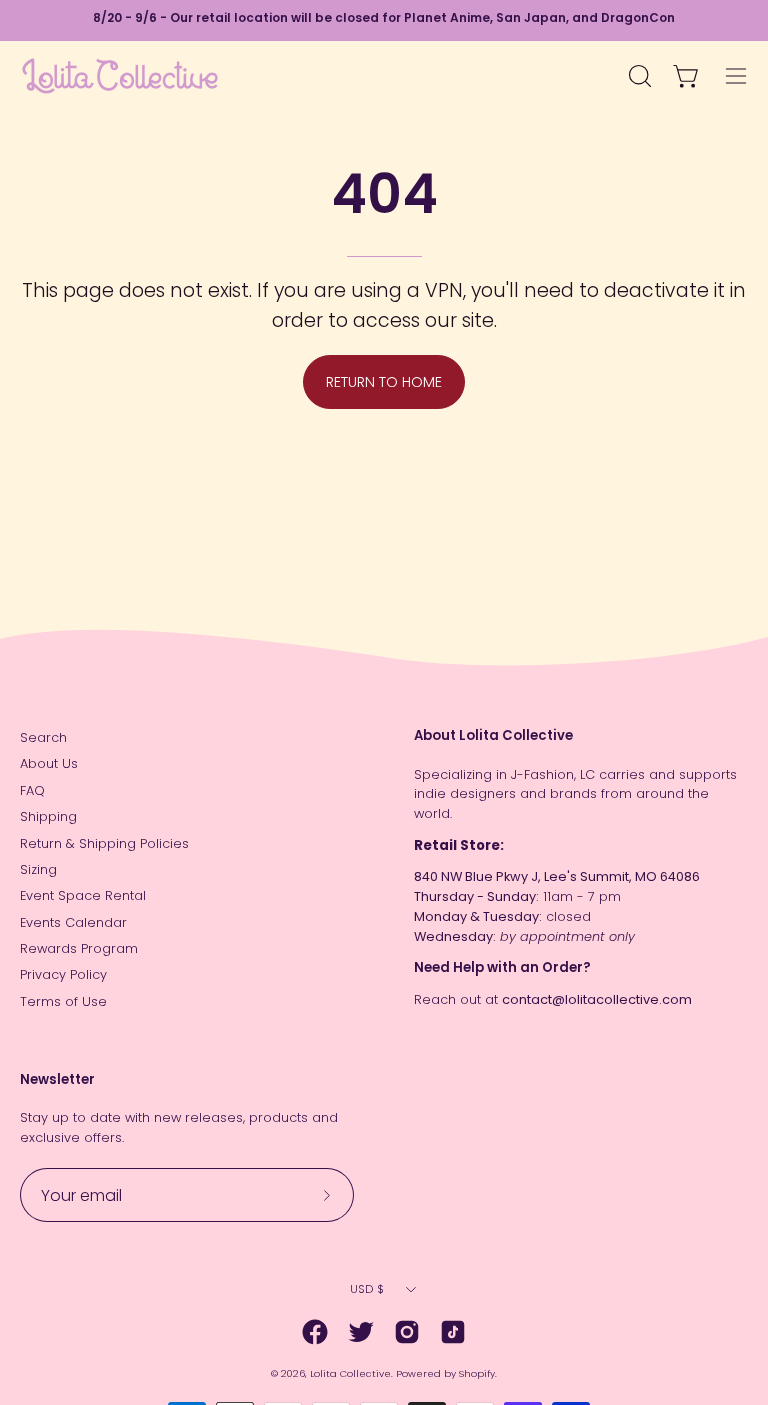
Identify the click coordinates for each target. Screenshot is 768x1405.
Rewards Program (79, 948)
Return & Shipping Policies (104, 843)
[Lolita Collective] (120, 76)
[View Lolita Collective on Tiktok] (453, 1332)
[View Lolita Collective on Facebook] (315, 1332)
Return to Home (384, 382)
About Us (49, 763)
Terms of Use (63, 1001)
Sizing (38, 869)
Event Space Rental (83, 895)
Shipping (48, 816)
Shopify (477, 1373)
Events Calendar (73, 922)
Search (43, 737)
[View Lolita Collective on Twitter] (361, 1332)
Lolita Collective (350, 1373)
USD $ (367, 1289)
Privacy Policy (63, 974)
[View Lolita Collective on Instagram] (407, 1332)
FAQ (32, 790)
